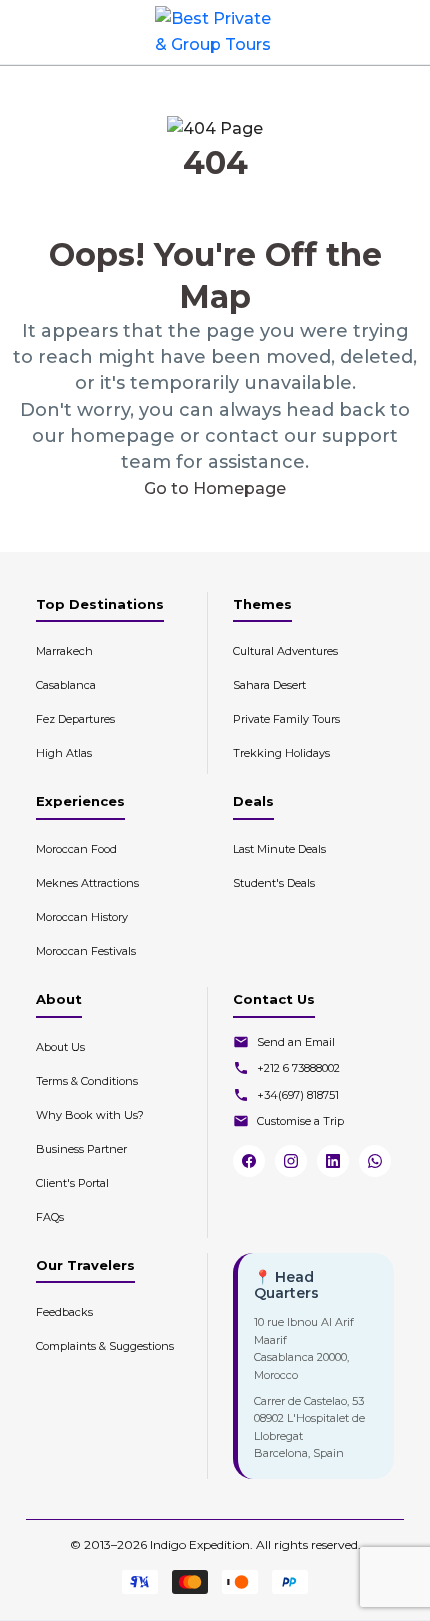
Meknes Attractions (87, 883)
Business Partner (81, 1149)
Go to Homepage (215, 488)
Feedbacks (64, 1312)
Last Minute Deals (279, 849)
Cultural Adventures (285, 651)
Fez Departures (75, 719)
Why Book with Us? (90, 1115)
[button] (398, 32)
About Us (60, 1047)
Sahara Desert (269, 685)
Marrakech (64, 651)
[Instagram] (291, 1161)
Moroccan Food (76, 849)
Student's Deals (274, 883)
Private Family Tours (286, 719)
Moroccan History (82, 917)
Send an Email (296, 1042)
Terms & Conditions (87, 1081)
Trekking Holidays (281, 753)
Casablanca (66, 685)
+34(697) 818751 (298, 1095)
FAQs (50, 1217)
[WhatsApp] (375, 1161)
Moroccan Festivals (86, 951)
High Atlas (64, 753)
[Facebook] (249, 1161)
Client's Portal (72, 1183)
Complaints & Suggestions (105, 1346)
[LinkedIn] (333, 1161)
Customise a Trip (300, 1121)
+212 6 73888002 (298, 1068)
